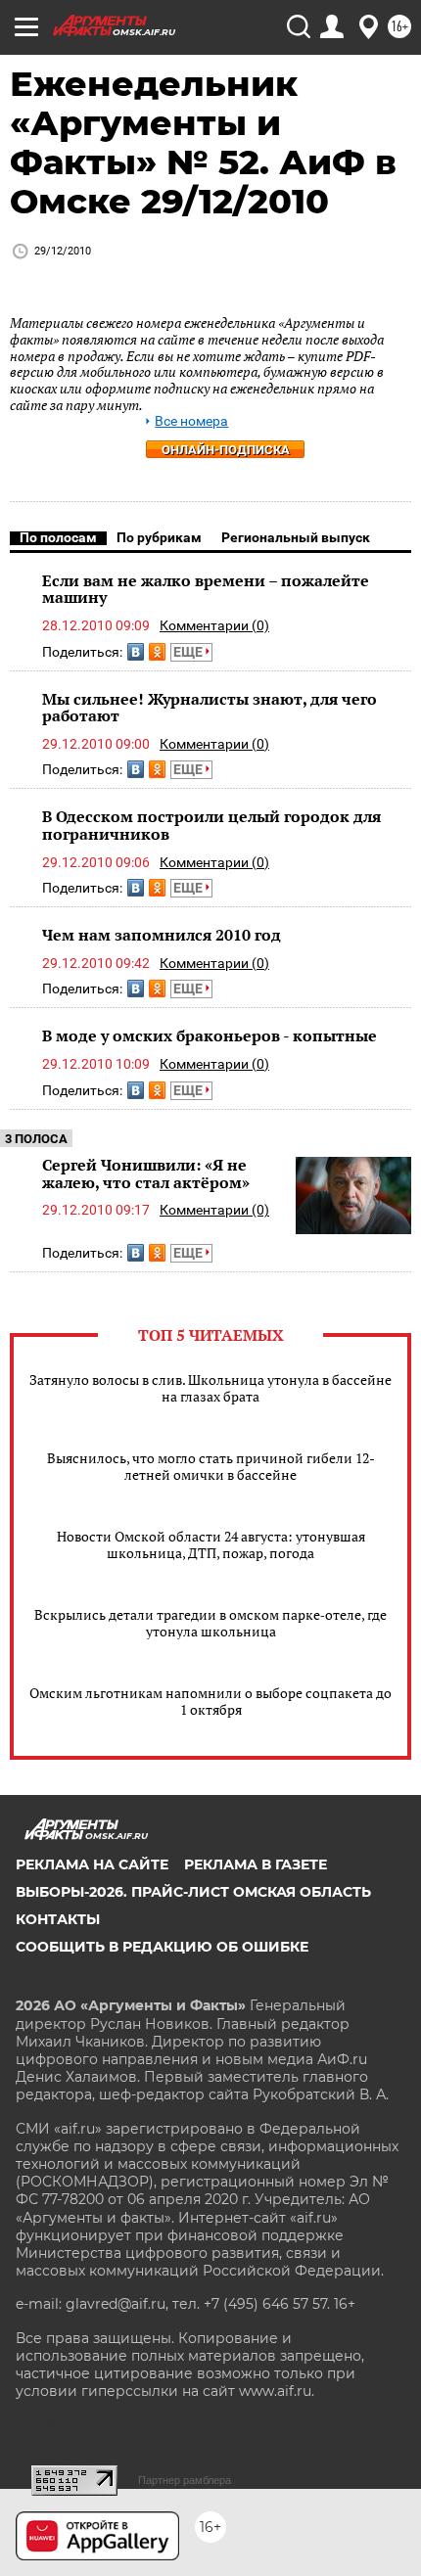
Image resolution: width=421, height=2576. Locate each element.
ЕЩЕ (189, 652)
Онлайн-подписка (226, 450)
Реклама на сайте (92, 1864)
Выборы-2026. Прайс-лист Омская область (193, 1892)
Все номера (191, 421)
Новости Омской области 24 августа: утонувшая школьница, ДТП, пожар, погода (211, 1544)
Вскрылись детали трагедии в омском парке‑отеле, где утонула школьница (210, 1623)
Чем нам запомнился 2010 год (162, 935)
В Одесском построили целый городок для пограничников (211, 825)
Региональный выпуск (296, 537)
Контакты (58, 1919)
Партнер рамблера (185, 2480)
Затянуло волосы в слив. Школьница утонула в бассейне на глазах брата (210, 1388)
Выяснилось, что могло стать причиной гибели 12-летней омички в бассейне (211, 1466)
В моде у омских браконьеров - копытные (210, 1035)
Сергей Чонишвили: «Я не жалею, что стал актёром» (146, 1173)
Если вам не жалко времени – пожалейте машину (206, 589)
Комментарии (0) (214, 625)
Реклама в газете (256, 1864)
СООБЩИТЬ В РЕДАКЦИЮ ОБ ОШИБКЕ (162, 1947)
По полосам (58, 537)
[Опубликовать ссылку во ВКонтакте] (136, 652)
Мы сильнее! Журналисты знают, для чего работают (210, 708)
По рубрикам (159, 537)
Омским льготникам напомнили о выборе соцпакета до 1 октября (210, 1701)
